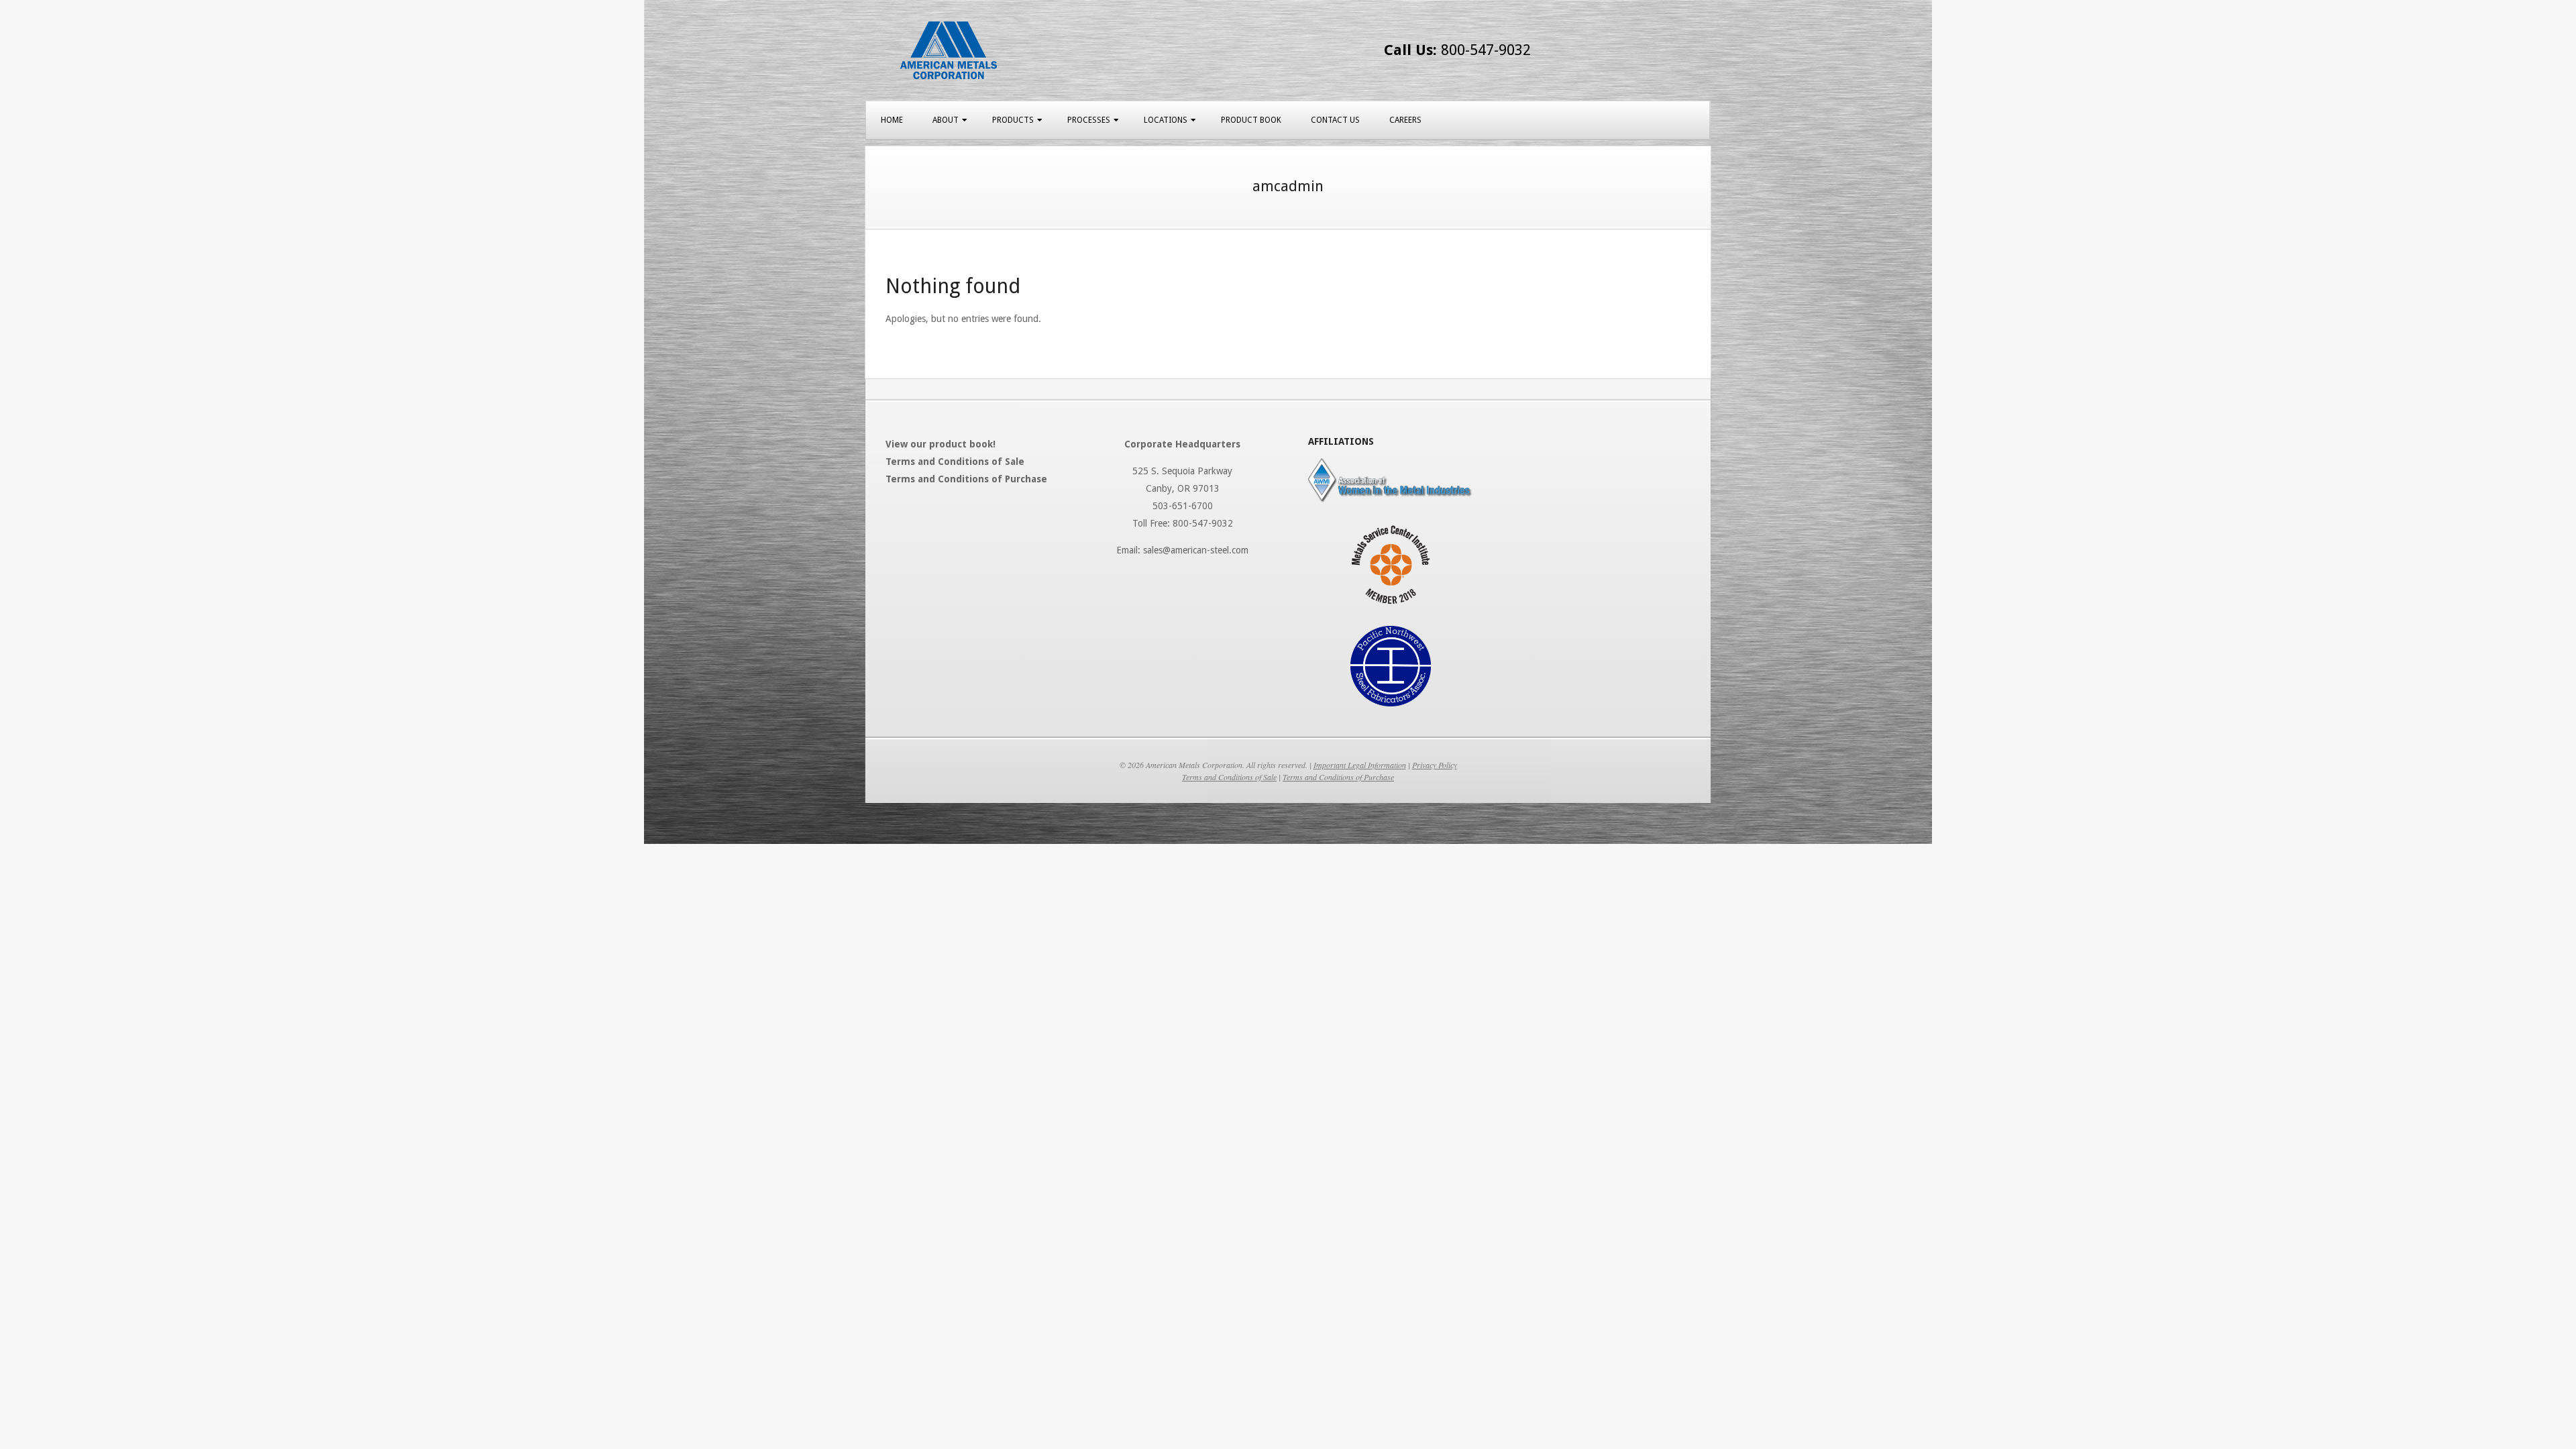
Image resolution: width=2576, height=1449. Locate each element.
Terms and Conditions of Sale (1229, 777)
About (946, 120)
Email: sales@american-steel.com (1182, 550)
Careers (1405, 120)
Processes (1089, 120)
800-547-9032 (1457, 50)
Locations (1166, 120)
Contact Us (1335, 120)
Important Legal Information (1360, 765)
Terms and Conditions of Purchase (1338, 777)
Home (892, 120)
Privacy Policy (1435, 765)
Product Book (1251, 120)
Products (1013, 120)
